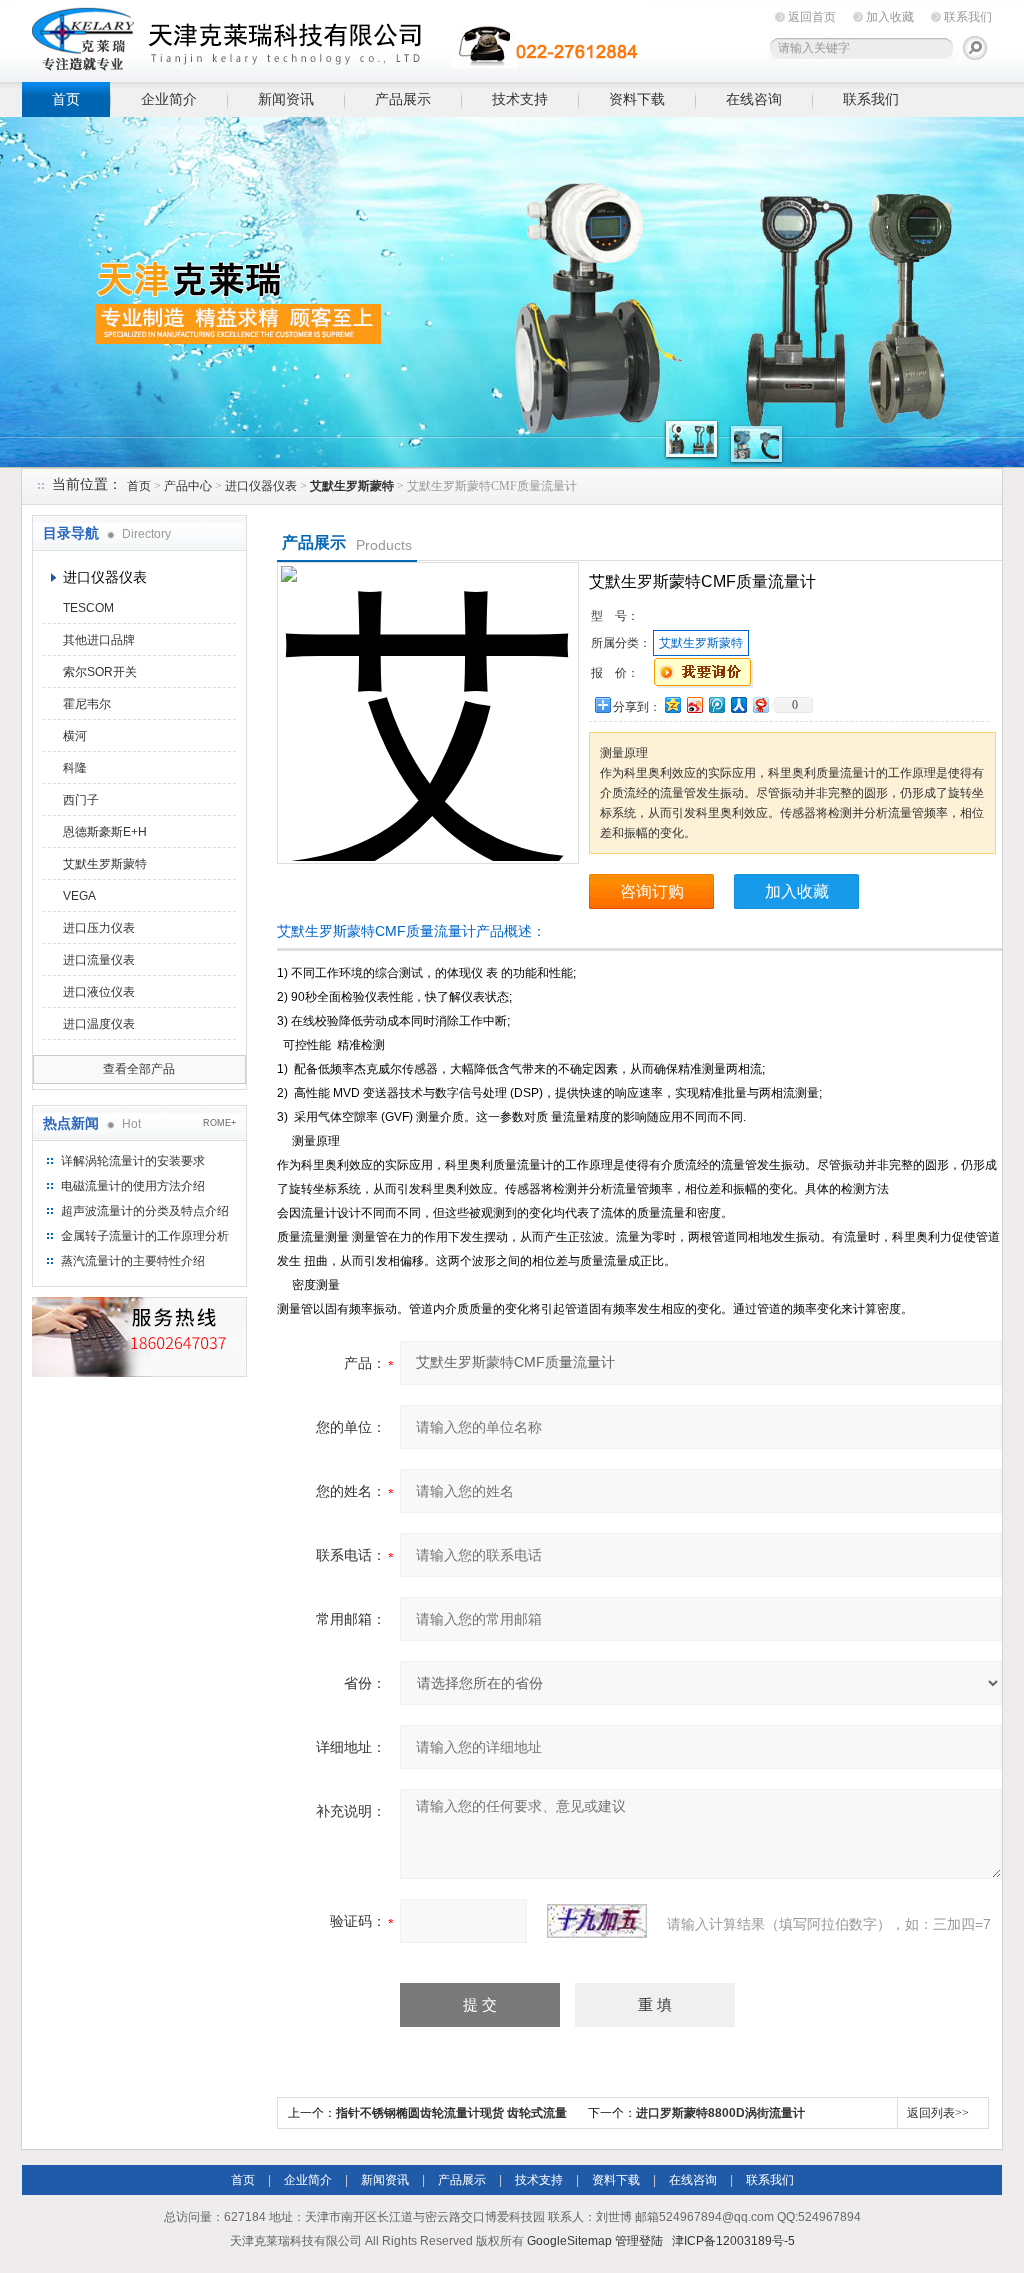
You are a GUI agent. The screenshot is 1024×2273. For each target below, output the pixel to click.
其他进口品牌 (99, 640)
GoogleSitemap (569, 2241)
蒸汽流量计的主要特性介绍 (133, 1261)
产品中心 (188, 486)
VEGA (79, 896)
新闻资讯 (286, 99)
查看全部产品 (139, 1069)
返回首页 (812, 17)
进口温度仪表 (99, 1024)
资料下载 (637, 99)
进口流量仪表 (99, 960)
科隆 (75, 768)
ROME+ (219, 1123)
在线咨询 (754, 99)
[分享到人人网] (738, 704)
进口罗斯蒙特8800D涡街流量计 (720, 2113)
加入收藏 (890, 17)
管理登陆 (639, 2241)
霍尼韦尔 (87, 704)
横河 (75, 736)
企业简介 (169, 99)
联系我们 (968, 17)
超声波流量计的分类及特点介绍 (145, 1211)
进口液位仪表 (99, 992)
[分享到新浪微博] (694, 704)
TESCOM (88, 608)
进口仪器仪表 (261, 486)
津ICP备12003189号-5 (733, 2241)
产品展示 (403, 99)
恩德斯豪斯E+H (105, 832)
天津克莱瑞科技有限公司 (332, 37)
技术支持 (520, 99)
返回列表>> (938, 2113)
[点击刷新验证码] (597, 1921)
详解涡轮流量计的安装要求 (133, 1161)
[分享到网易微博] (760, 704)
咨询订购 (652, 891)
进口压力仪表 (99, 928)
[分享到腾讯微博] (716, 704)
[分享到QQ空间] (672, 704)
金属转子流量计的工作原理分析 (145, 1236)
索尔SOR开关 (100, 672)
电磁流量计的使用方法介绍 (133, 1186)
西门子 (81, 800)
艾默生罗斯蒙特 (105, 864)
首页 (66, 99)
